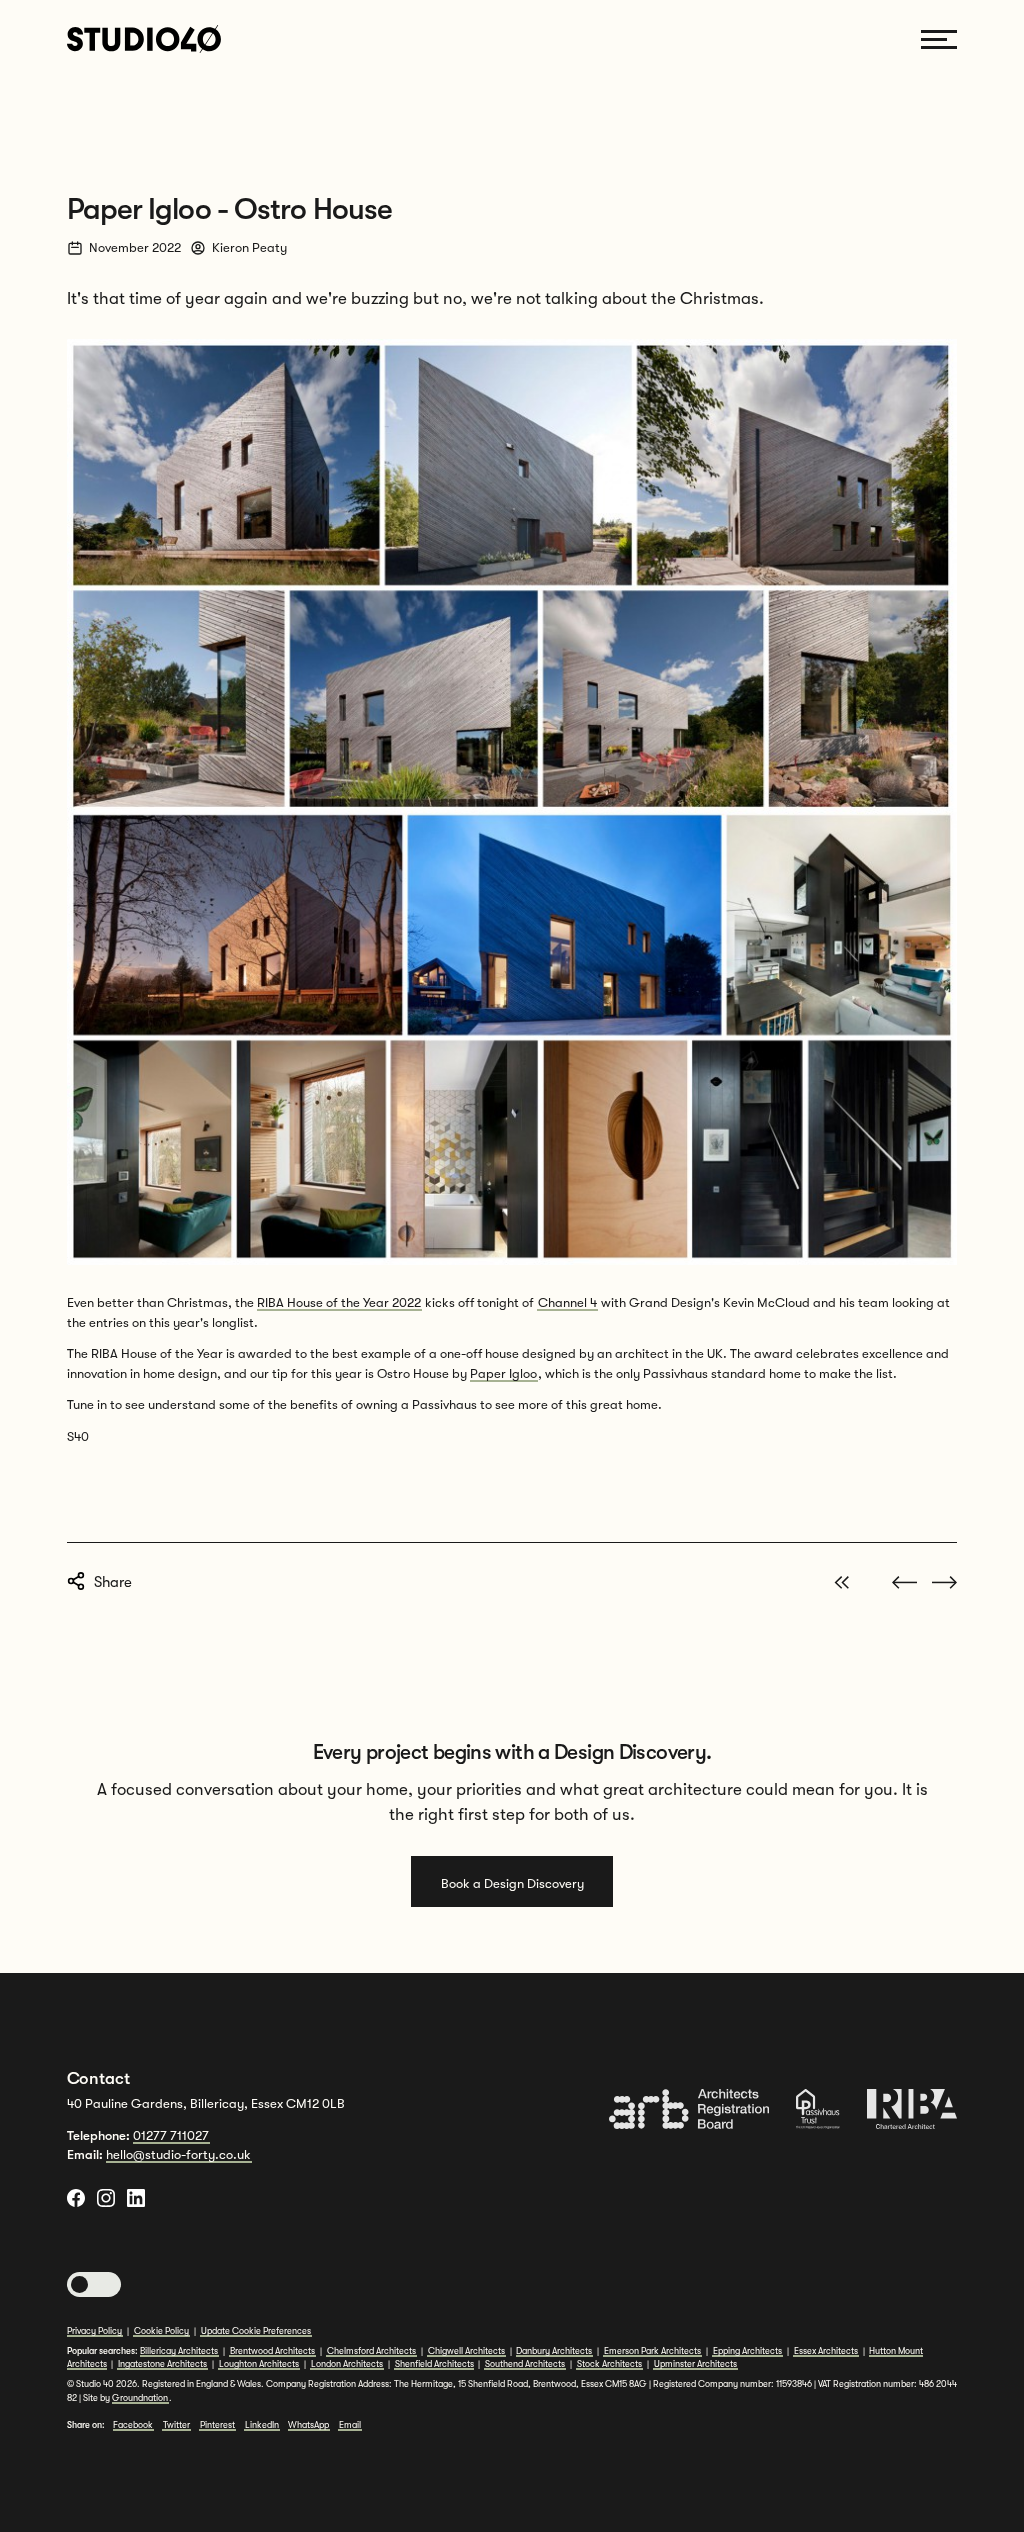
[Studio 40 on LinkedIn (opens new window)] (136, 2198)
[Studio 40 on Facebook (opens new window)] (76, 2198)
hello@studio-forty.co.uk (178, 2154)
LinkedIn (262, 2425)
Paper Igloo (503, 1373)
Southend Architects (525, 2364)
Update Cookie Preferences (256, 2331)
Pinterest (217, 2425)
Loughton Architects (259, 2364)
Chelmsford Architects (371, 2351)
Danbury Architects (554, 2351)
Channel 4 (567, 1302)
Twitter (176, 2425)
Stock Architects (609, 2364)
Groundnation (140, 2398)
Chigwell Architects (466, 2351)
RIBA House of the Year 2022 (339, 1302)
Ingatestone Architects (162, 2364)
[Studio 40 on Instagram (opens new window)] (106, 2198)
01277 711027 (171, 2135)
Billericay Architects (179, 2351)
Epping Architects (747, 2351)
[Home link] (144, 38)
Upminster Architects (695, 2364)
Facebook (133, 2425)
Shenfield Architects (434, 2364)
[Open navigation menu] (939, 39)
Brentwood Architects (272, 2351)
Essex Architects (826, 2351)
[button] (94, 2285)
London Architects (347, 2364)
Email (350, 2425)
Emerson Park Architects (652, 2351)
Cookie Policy (161, 2331)
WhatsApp (308, 2425)
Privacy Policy (94, 2331)
